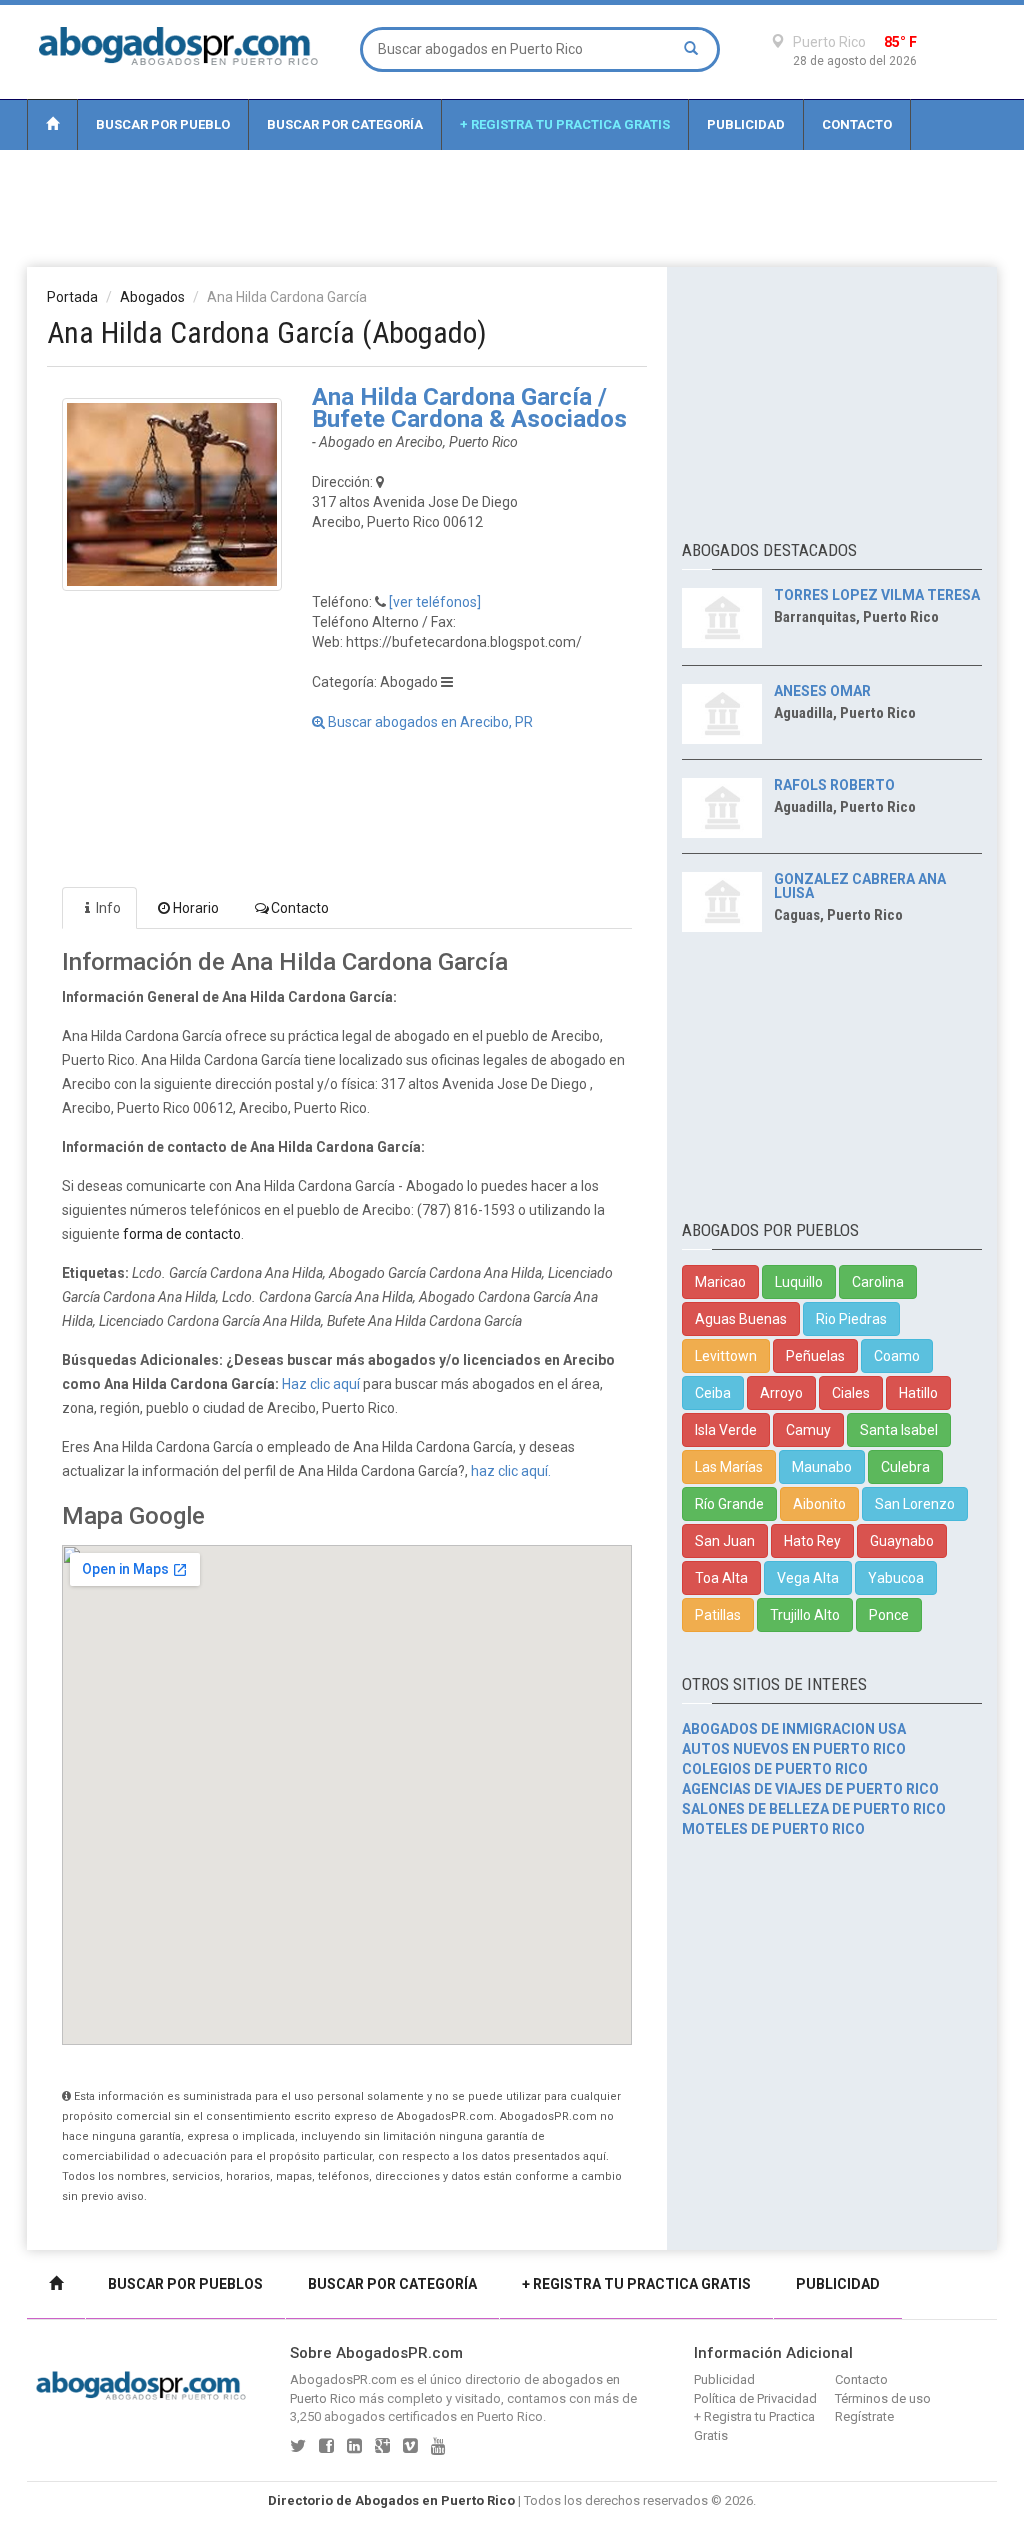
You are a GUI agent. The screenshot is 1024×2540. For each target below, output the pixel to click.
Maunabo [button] (822, 1467)
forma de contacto (182, 1234)
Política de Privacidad (755, 2398)
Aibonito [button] (819, 1504)
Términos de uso (883, 2398)
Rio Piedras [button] (851, 1319)
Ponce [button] (889, 1615)
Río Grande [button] (729, 1504)
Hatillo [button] (918, 1393)
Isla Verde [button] (726, 1430)
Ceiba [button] (713, 1393)
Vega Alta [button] (808, 1578)
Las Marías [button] (729, 1467)
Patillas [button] (718, 1615)
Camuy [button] (808, 1430)
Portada (72, 297)
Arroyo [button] (781, 1393)
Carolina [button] (878, 1282)
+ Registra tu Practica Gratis (565, 124)
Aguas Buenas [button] (741, 1319)
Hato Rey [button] (812, 1541)
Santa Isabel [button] (899, 1430)
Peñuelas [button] (815, 1356)
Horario (196, 908)
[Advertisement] (512, 207)
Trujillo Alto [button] (805, 1615)
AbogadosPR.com (343, 2379)
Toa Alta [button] (721, 1578)
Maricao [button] (720, 1282)
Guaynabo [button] (902, 1541)
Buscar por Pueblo (163, 124)
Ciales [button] (851, 1393)
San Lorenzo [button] (915, 1504)
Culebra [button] (905, 1467)
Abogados (152, 297)
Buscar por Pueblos (185, 2284)
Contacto (857, 124)
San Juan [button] (725, 1541)
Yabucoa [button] (896, 1578)
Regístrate (864, 2416)
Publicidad (746, 124)
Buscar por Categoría (345, 124)
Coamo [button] (897, 1356)
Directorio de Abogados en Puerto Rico (391, 2500)
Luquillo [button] (799, 1282)
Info (108, 908)
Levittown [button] (726, 1356)
